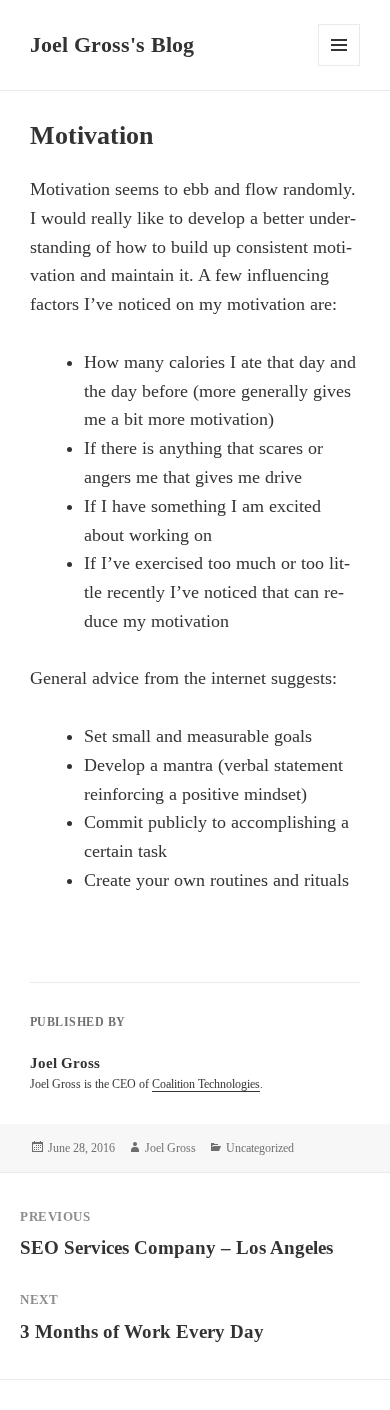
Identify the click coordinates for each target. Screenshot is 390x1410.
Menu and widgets (339, 65)
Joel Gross (170, 1148)
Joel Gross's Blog (112, 44)
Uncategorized (260, 1148)
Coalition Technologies (206, 1084)
